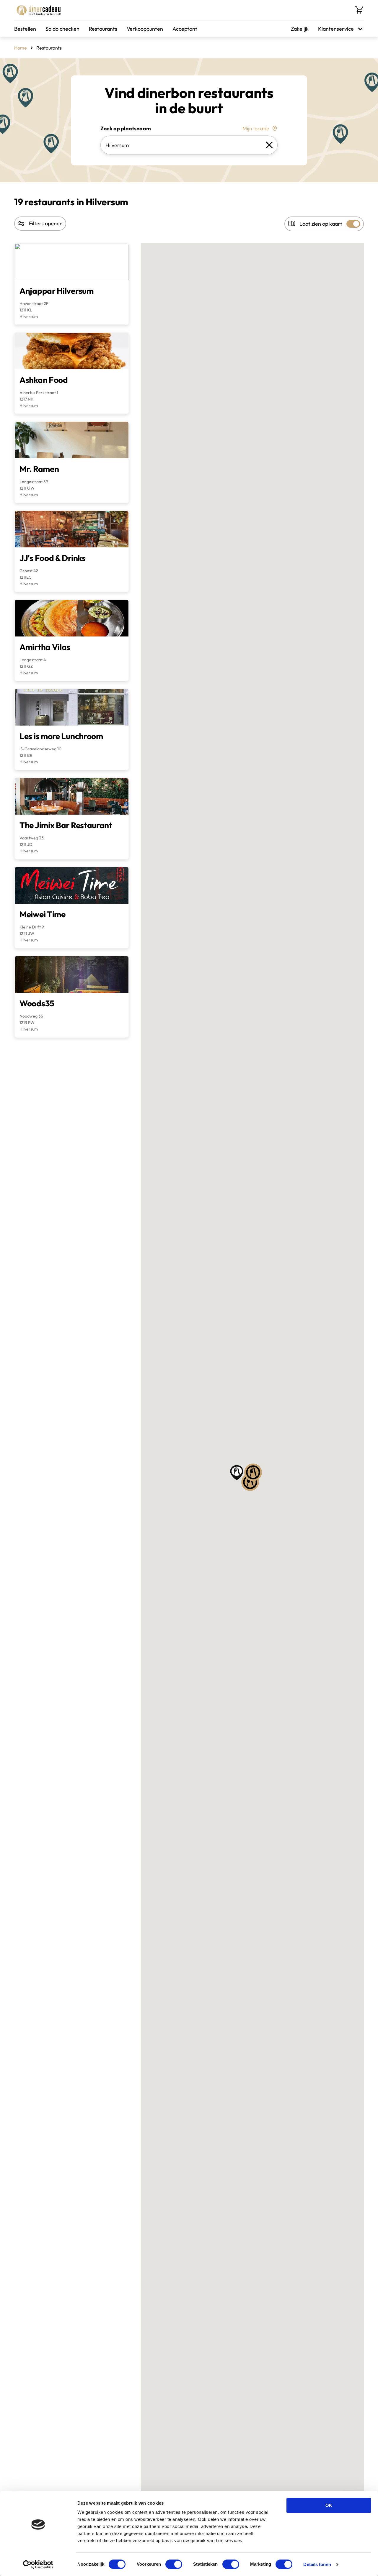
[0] (359, 10)
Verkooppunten (145, 29)
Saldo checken (62, 29)
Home (21, 48)
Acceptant (185, 29)
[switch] (174, 2564)
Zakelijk (300, 29)
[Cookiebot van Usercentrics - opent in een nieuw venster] (38, 2564)
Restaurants (103, 29)
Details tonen (317, 2564)
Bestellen (25, 29)
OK (329, 2505)
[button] (253, 1472)
